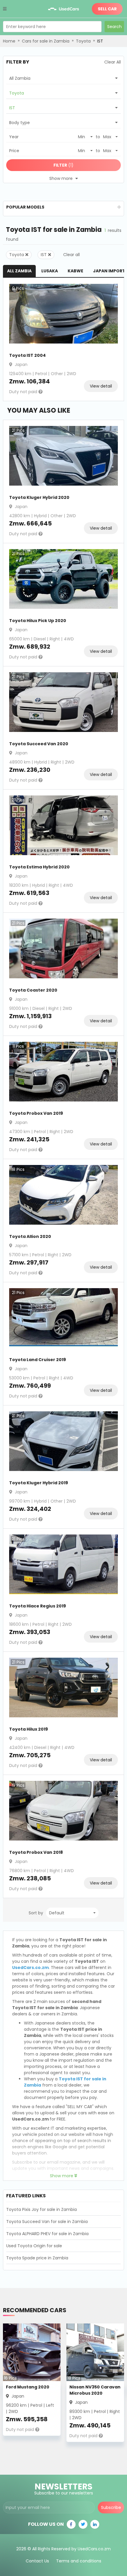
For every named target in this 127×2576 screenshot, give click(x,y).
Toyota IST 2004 (27, 355)
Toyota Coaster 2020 (33, 990)
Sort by (36, 1913)
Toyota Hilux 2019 (29, 1729)
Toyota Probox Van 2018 (36, 1852)
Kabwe (75, 271)
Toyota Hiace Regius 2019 (38, 1606)
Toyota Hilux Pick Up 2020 (38, 621)
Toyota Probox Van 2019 (36, 1113)
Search (114, 27)
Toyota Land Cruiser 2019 (38, 1360)
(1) (63, 165)
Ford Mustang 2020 (28, 2387)
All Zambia (19, 271)
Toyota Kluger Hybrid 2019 (39, 1483)
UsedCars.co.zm (30, 1968)
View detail (101, 386)
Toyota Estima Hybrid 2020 (39, 867)
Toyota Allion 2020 (30, 1236)
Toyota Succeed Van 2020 (39, 744)
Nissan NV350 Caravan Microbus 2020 (95, 2390)
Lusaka (50, 271)
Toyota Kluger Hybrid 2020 (39, 497)
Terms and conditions (79, 2561)
